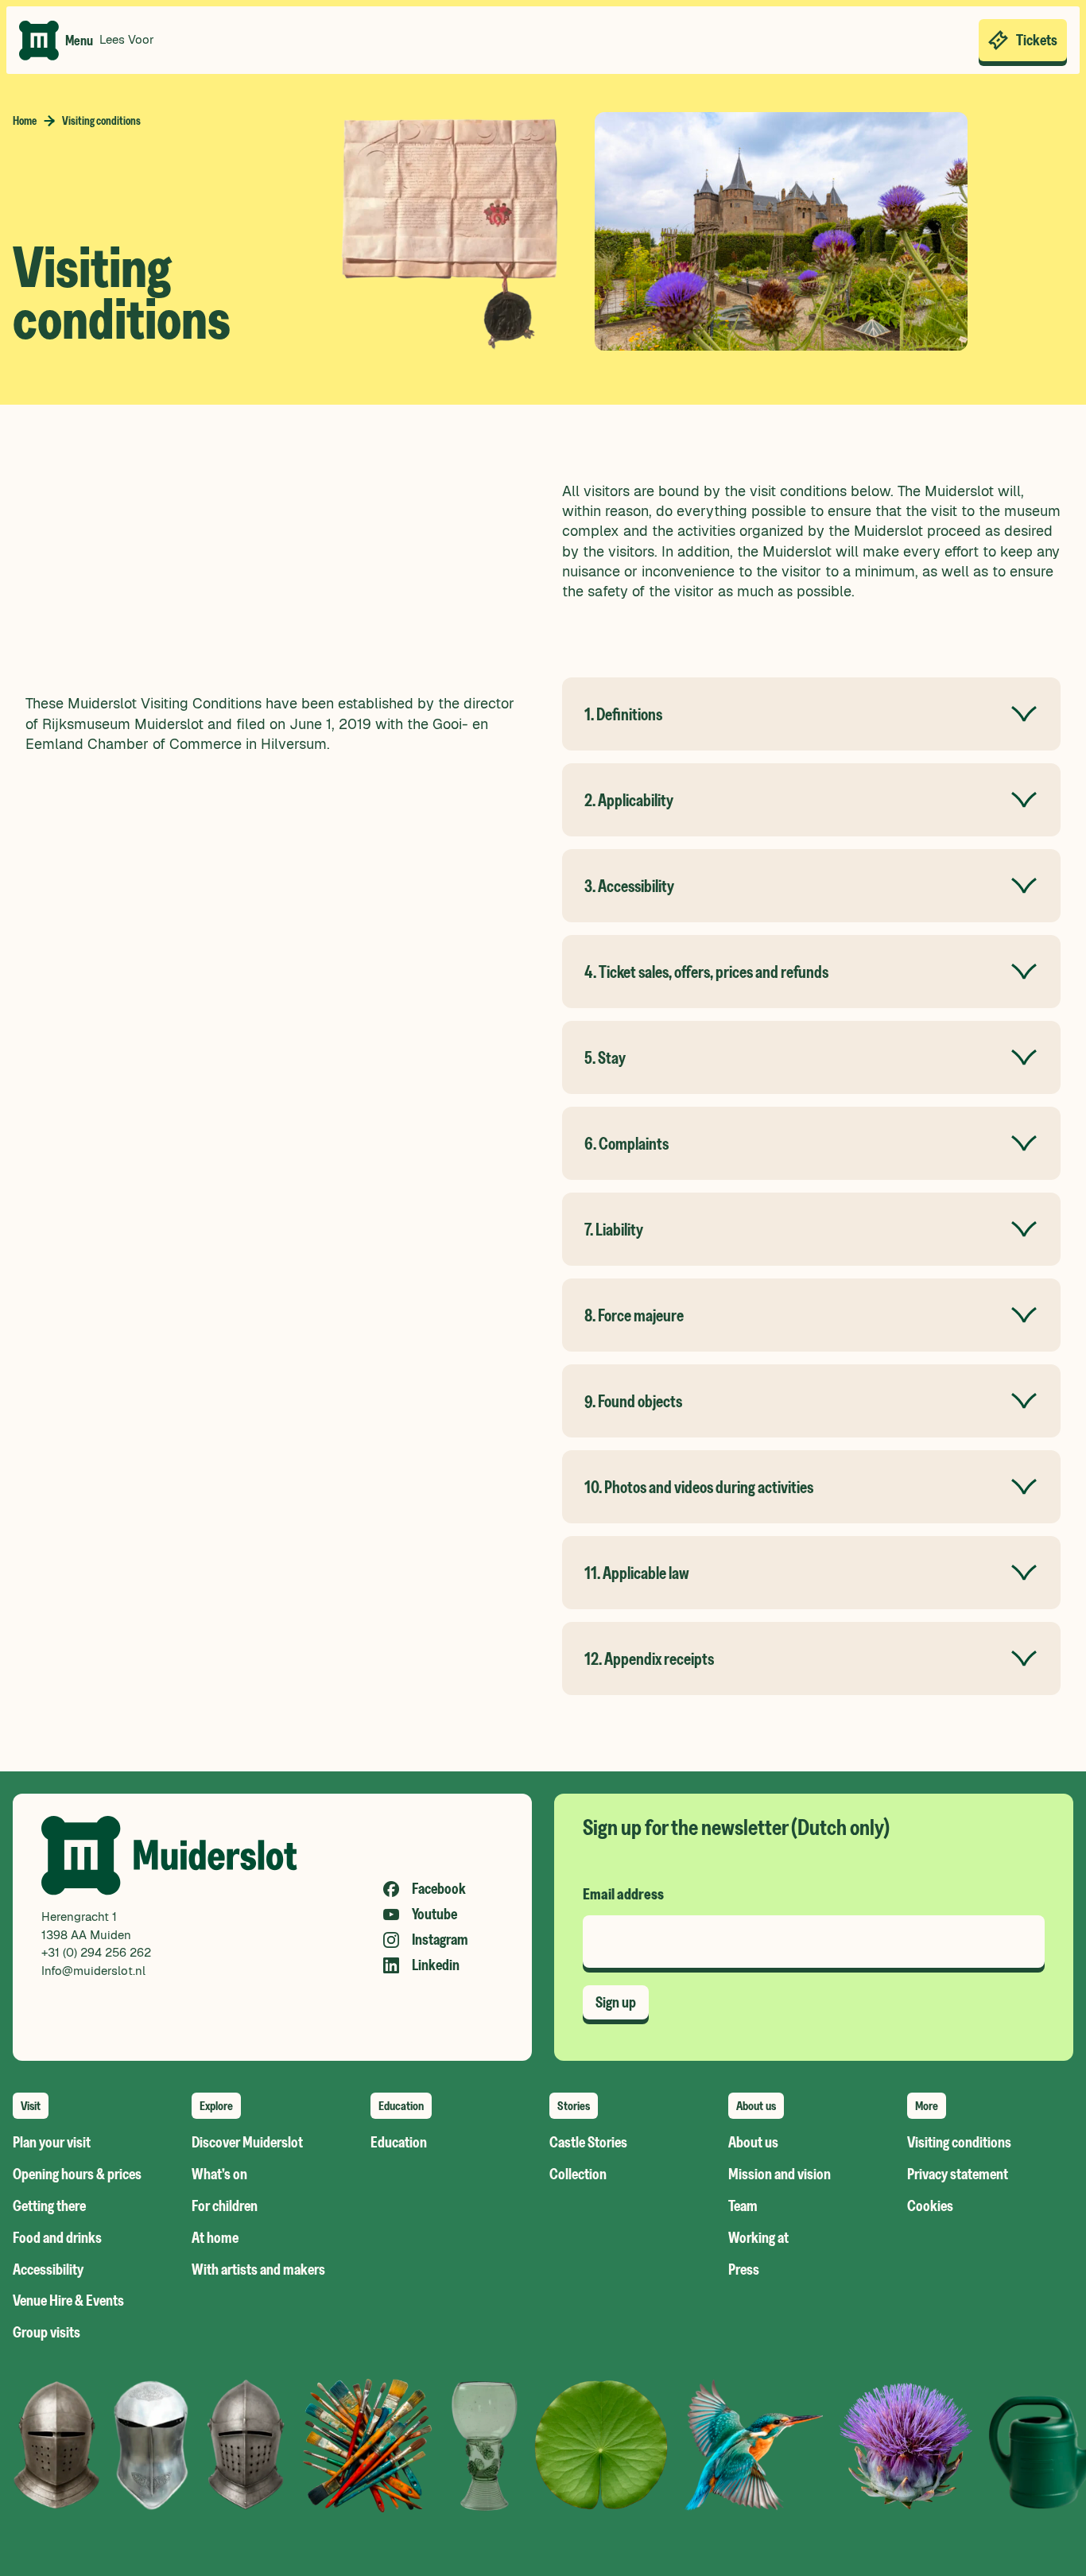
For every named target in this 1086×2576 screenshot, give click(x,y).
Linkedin (436, 1965)
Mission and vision (780, 2174)
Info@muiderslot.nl (93, 1971)
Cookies (930, 2206)
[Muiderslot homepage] (39, 41)
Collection (578, 2174)
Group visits (47, 2333)
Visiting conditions (959, 2143)
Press (744, 2270)
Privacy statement (958, 2174)
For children (225, 2206)
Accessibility (48, 2270)
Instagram (440, 1940)
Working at (758, 2238)
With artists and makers (258, 2270)
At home (215, 2238)
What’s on (219, 2174)
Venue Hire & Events (68, 2301)
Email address (623, 1895)
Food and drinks (57, 2238)
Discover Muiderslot (247, 2143)
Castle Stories (588, 2143)
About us (753, 2143)
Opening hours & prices (77, 2174)
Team (743, 2206)
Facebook (439, 1889)
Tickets (1037, 40)
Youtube (434, 1915)
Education (399, 2143)
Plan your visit (52, 2143)
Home (25, 121)
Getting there (49, 2206)
